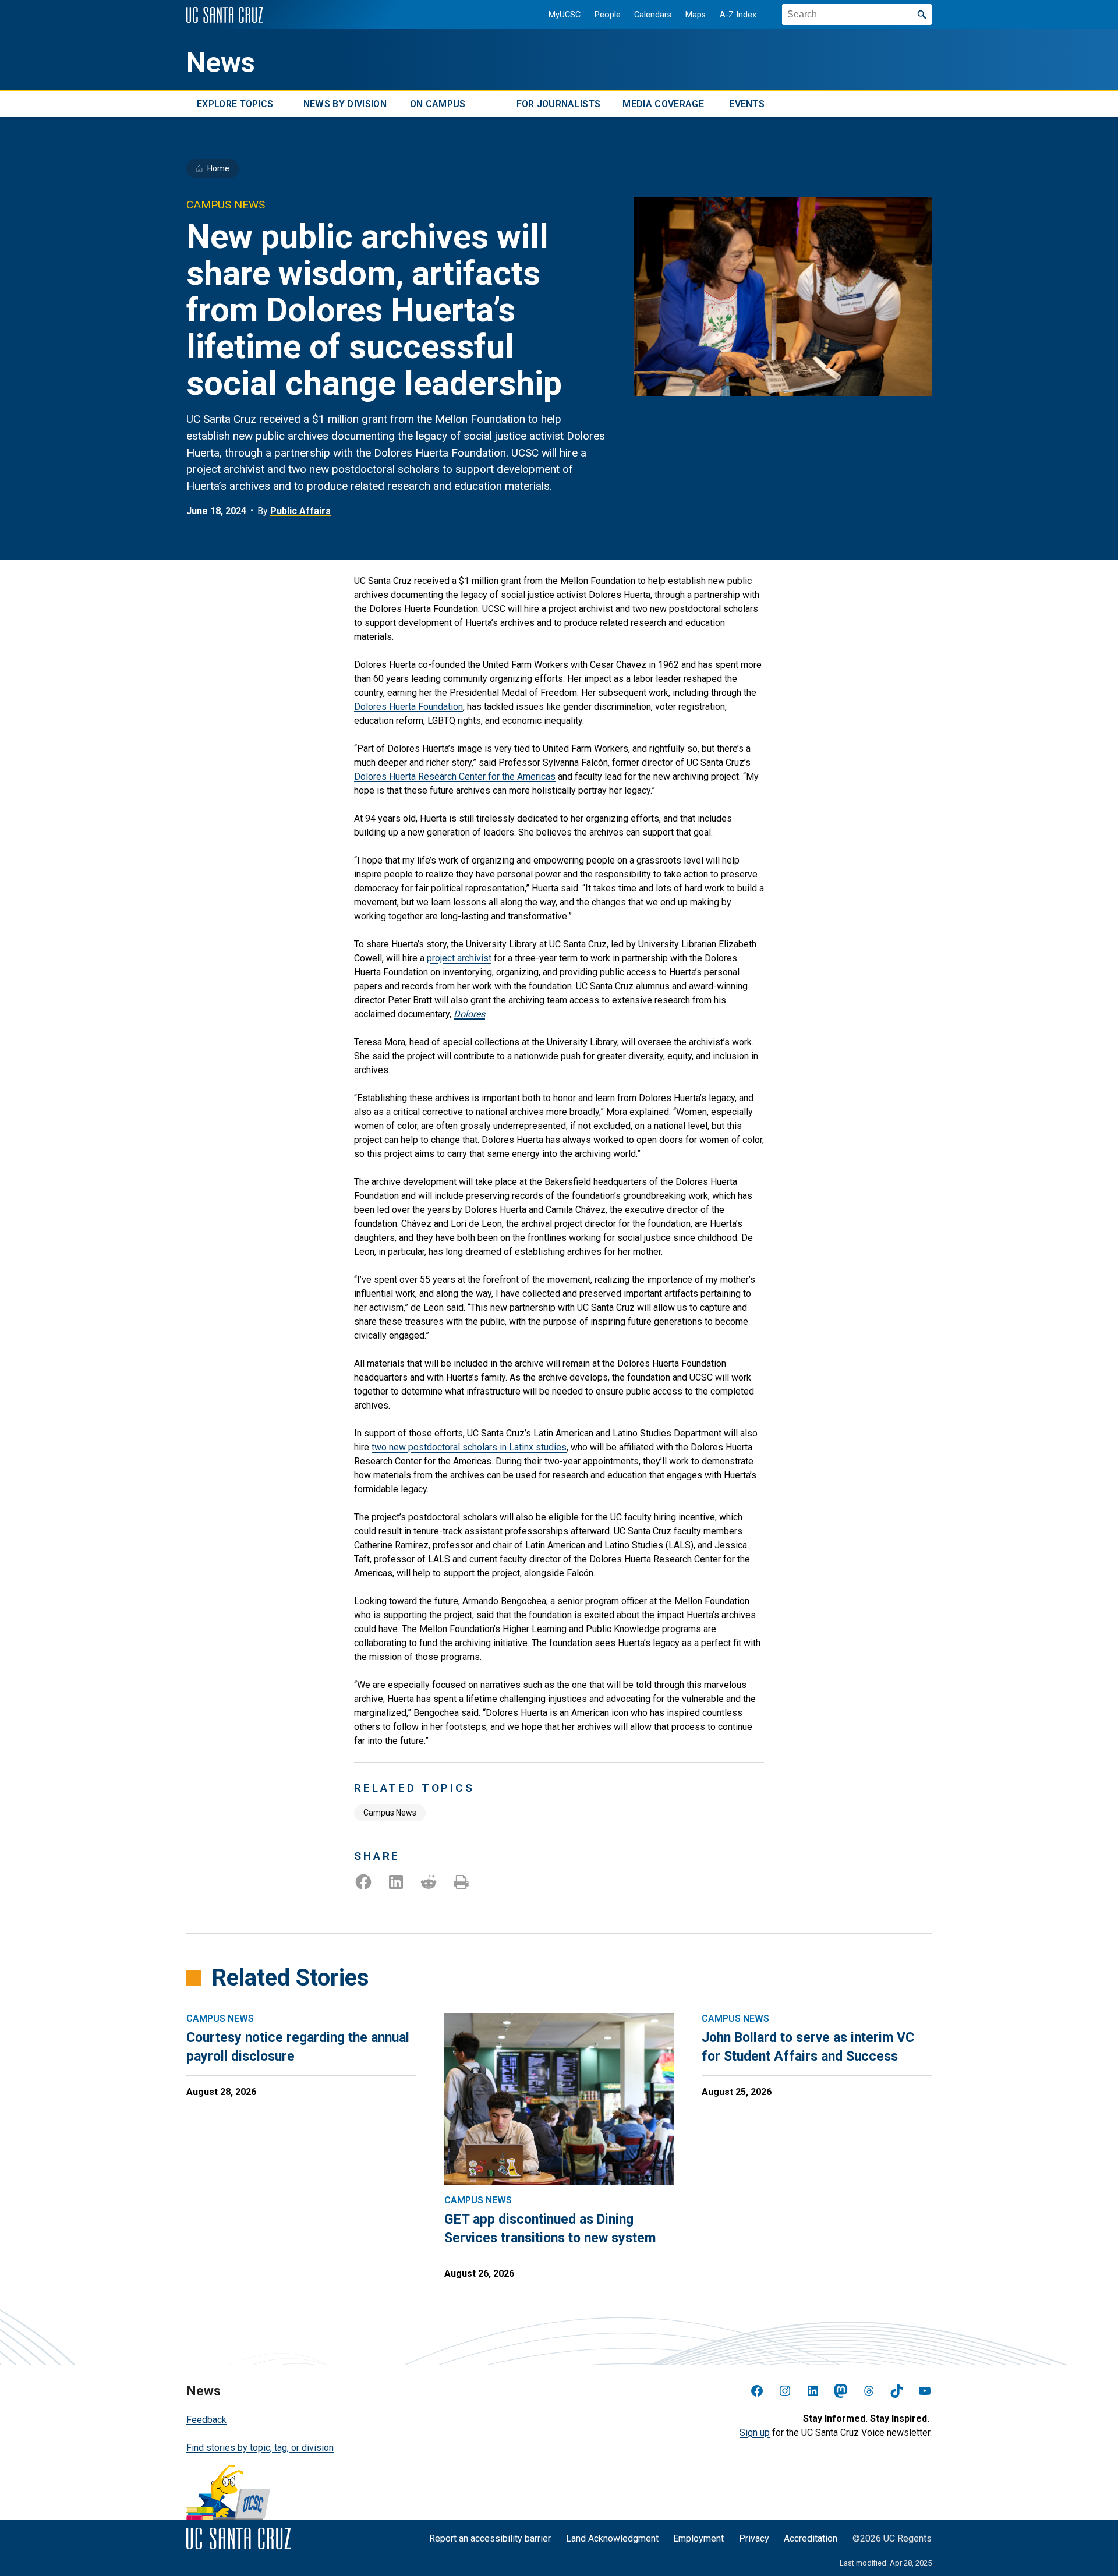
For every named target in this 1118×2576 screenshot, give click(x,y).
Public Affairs (300, 511)
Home (218, 168)
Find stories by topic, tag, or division (260, 2448)
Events (747, 104)
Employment (698, 2538)
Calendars (653, 15)
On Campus (438, 104)
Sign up (755, 2432)
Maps (696, 15)
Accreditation (811, 2538)
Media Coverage (663, 104)
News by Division (345, 104)
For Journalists (559, 104)
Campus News (390, 1813)
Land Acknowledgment (612, 2538)
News (221, 63)
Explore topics (235, 104)
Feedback (206, 2420)
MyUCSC (565, 15)
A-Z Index (738, 15)
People (608, 15)
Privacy (754, 2538)
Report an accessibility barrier (490, 2538)
